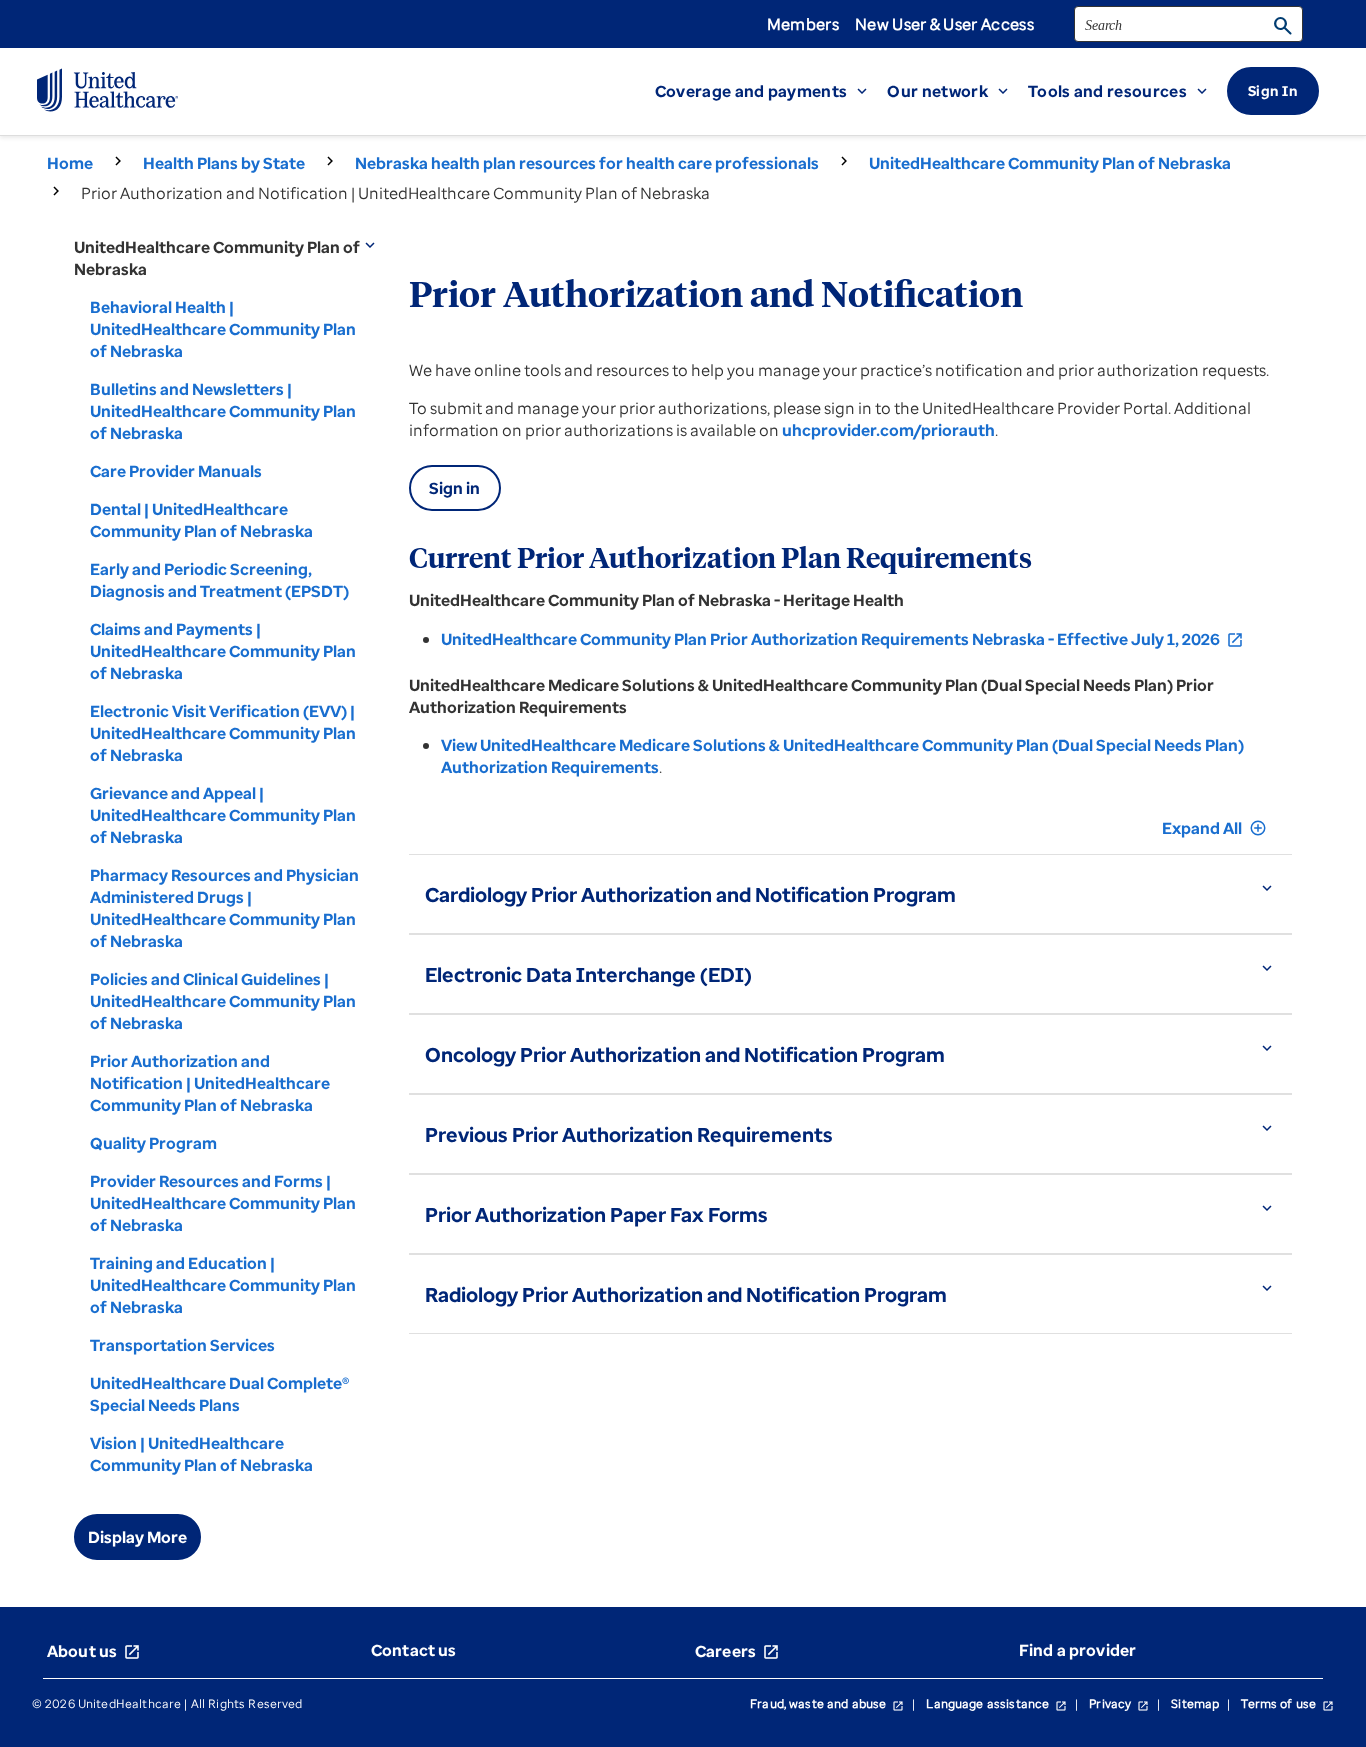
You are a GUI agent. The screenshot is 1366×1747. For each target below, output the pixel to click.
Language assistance (996, 1703)
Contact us (414, 1650)
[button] (771, 91)
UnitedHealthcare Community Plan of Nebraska (1050, 163)
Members (803, 24)
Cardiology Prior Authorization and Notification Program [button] (690, 894)
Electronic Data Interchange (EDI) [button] (588, 974)
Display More (137, 1537)
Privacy (1119, 1703)
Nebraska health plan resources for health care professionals (587, 163)
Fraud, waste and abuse (827, 1703)
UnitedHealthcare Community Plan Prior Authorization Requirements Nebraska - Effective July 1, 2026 (842, 639)
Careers (737, 1651)
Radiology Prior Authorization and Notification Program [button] (686, 1294)
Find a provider (1077, 1650)
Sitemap (1195, 1703)
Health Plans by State (224, 163)
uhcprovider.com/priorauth (888, 430)
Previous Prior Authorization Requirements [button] (629, 1134)
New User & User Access (944, 24)
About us (94, 1651)
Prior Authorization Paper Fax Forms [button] (596, 1214)
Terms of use (1287, 1703)
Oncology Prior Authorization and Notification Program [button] (685, 1054)
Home (70, 163)
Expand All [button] (1214, 828)
